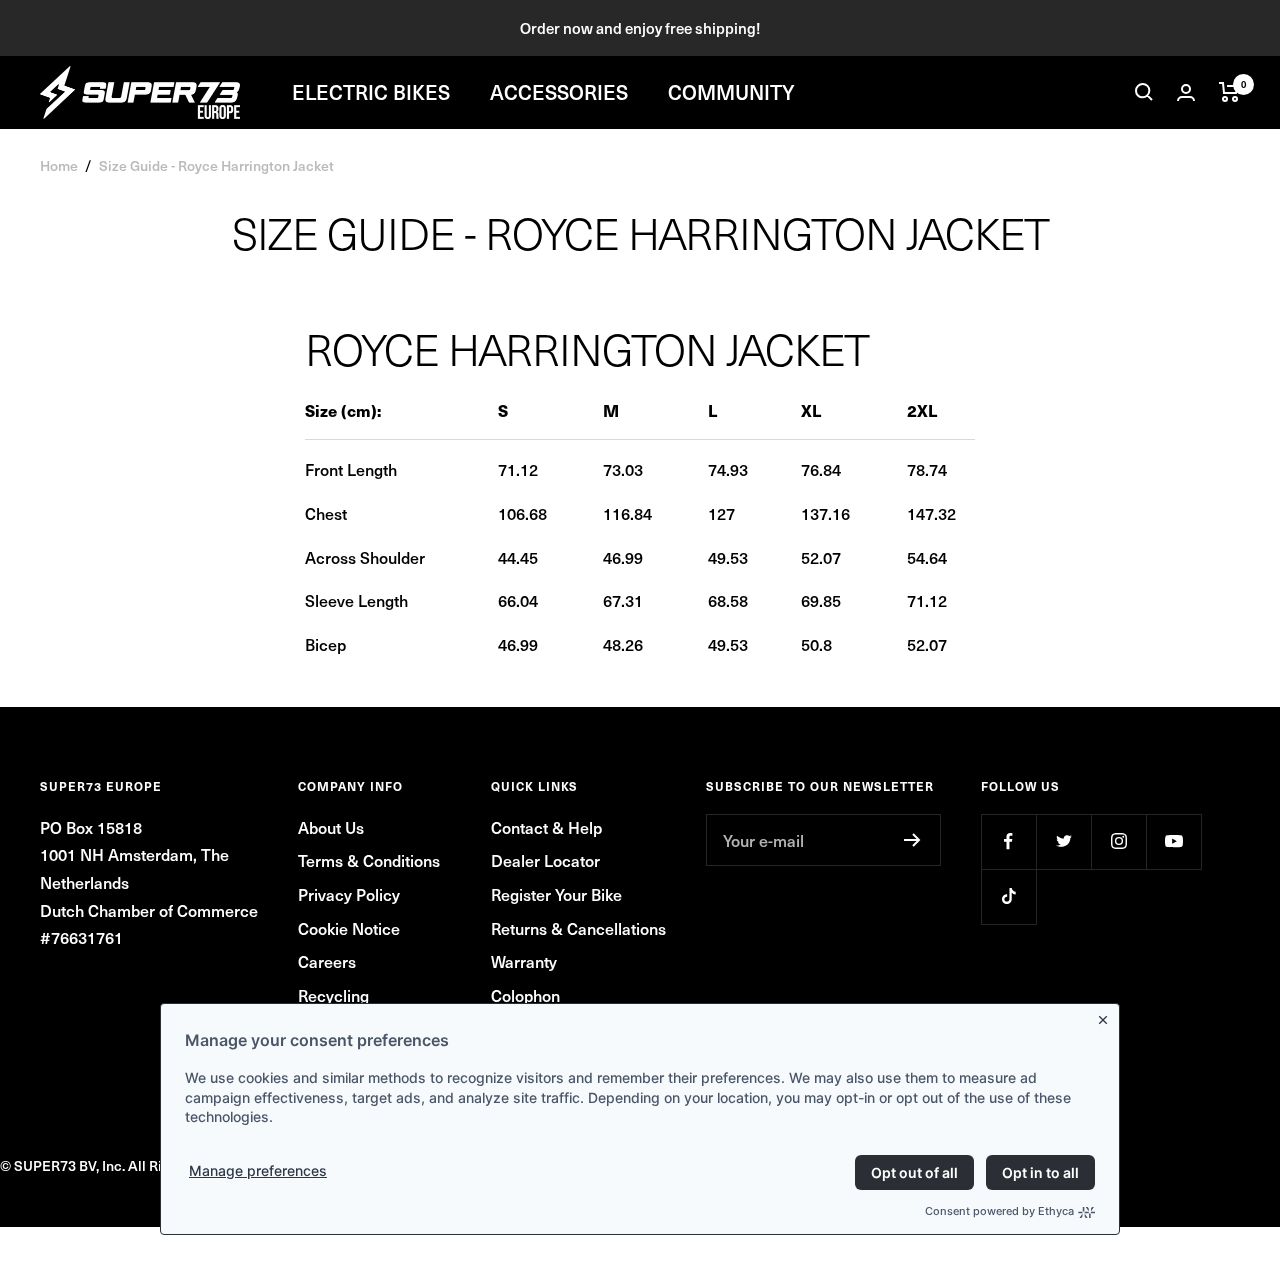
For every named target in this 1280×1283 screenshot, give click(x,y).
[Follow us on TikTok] (1008, 896)
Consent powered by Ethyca (999, 1211)
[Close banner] (1107, 1016)
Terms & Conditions (369, 860)
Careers (327, 961)
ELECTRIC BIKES (371, 92)
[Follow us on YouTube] (1173, 841)
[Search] (1144, 92)
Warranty (524, 961)
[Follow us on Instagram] (1118, 841)
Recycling (333, 995)
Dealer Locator (545, 860)
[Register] (912, 840)
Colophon (525, 995)
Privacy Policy (349, 894)
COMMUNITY (731, 92)
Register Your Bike (556, 894)
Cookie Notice (349, 928)
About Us (331, 827)
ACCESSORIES (559, 92)
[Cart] (1229, 92)
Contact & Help (546, 827)
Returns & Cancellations (578, 928)
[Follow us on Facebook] (1008, 841)
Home (59, 165)
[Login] (1186, 92)
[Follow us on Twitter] (1063, 841)
